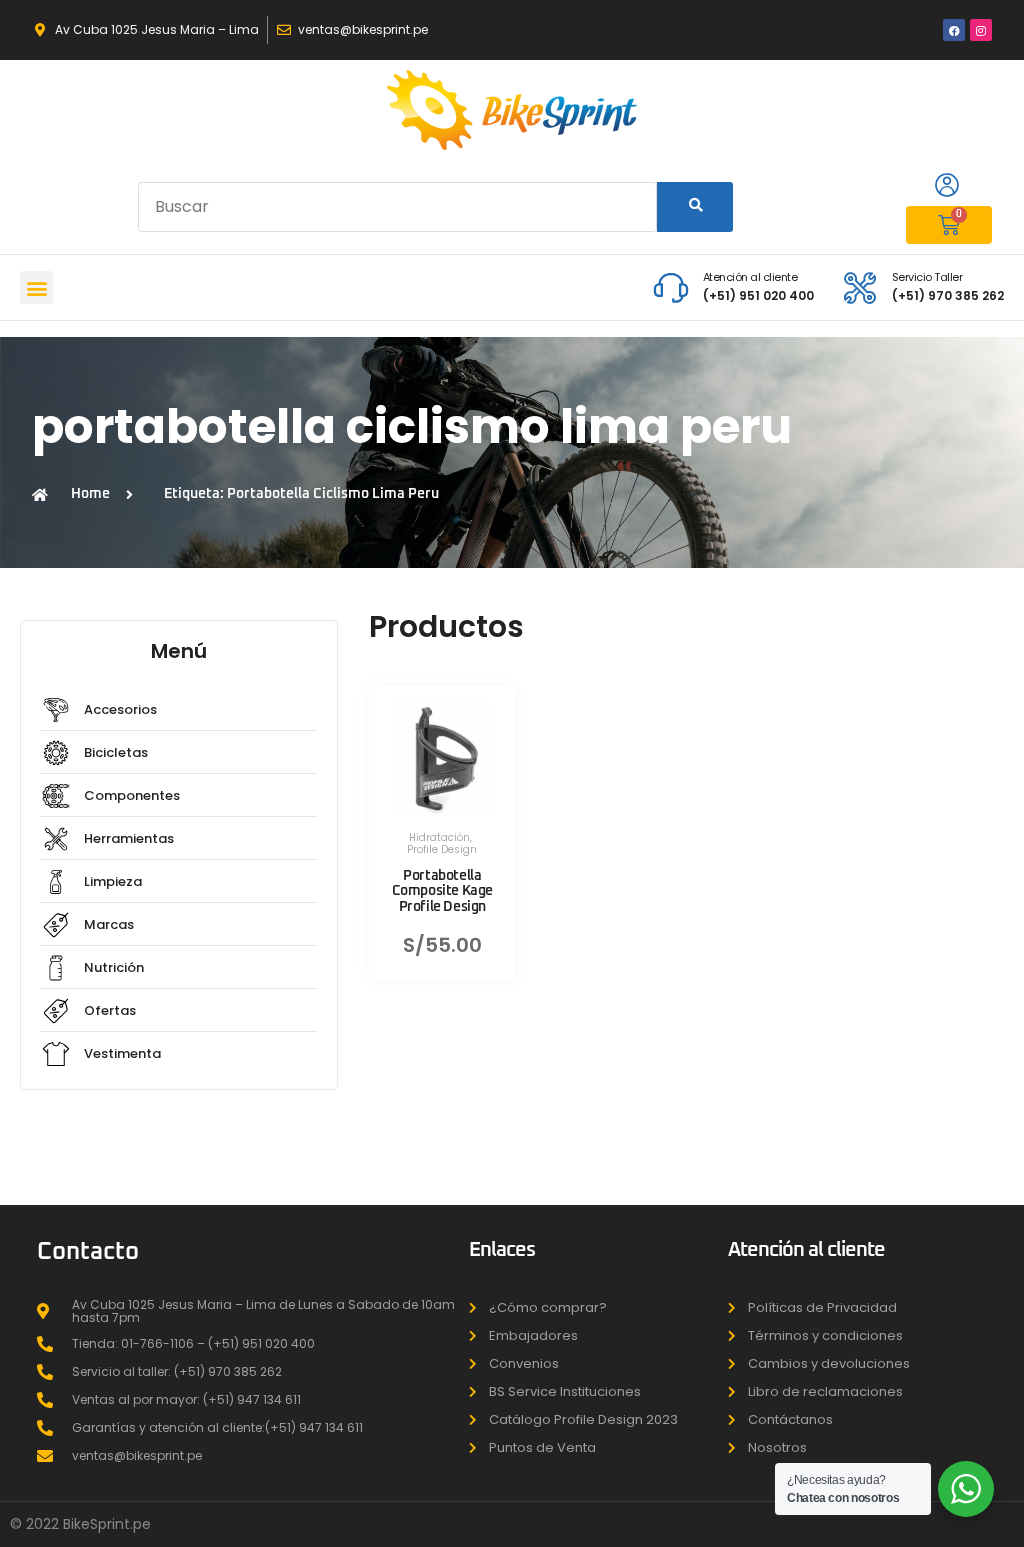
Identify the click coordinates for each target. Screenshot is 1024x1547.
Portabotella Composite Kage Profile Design (442, 891)
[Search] (695, 207)
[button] (36, 287)
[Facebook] (954, 30)
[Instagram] (981, 30)
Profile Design (442, 849)
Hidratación (439, 837)
